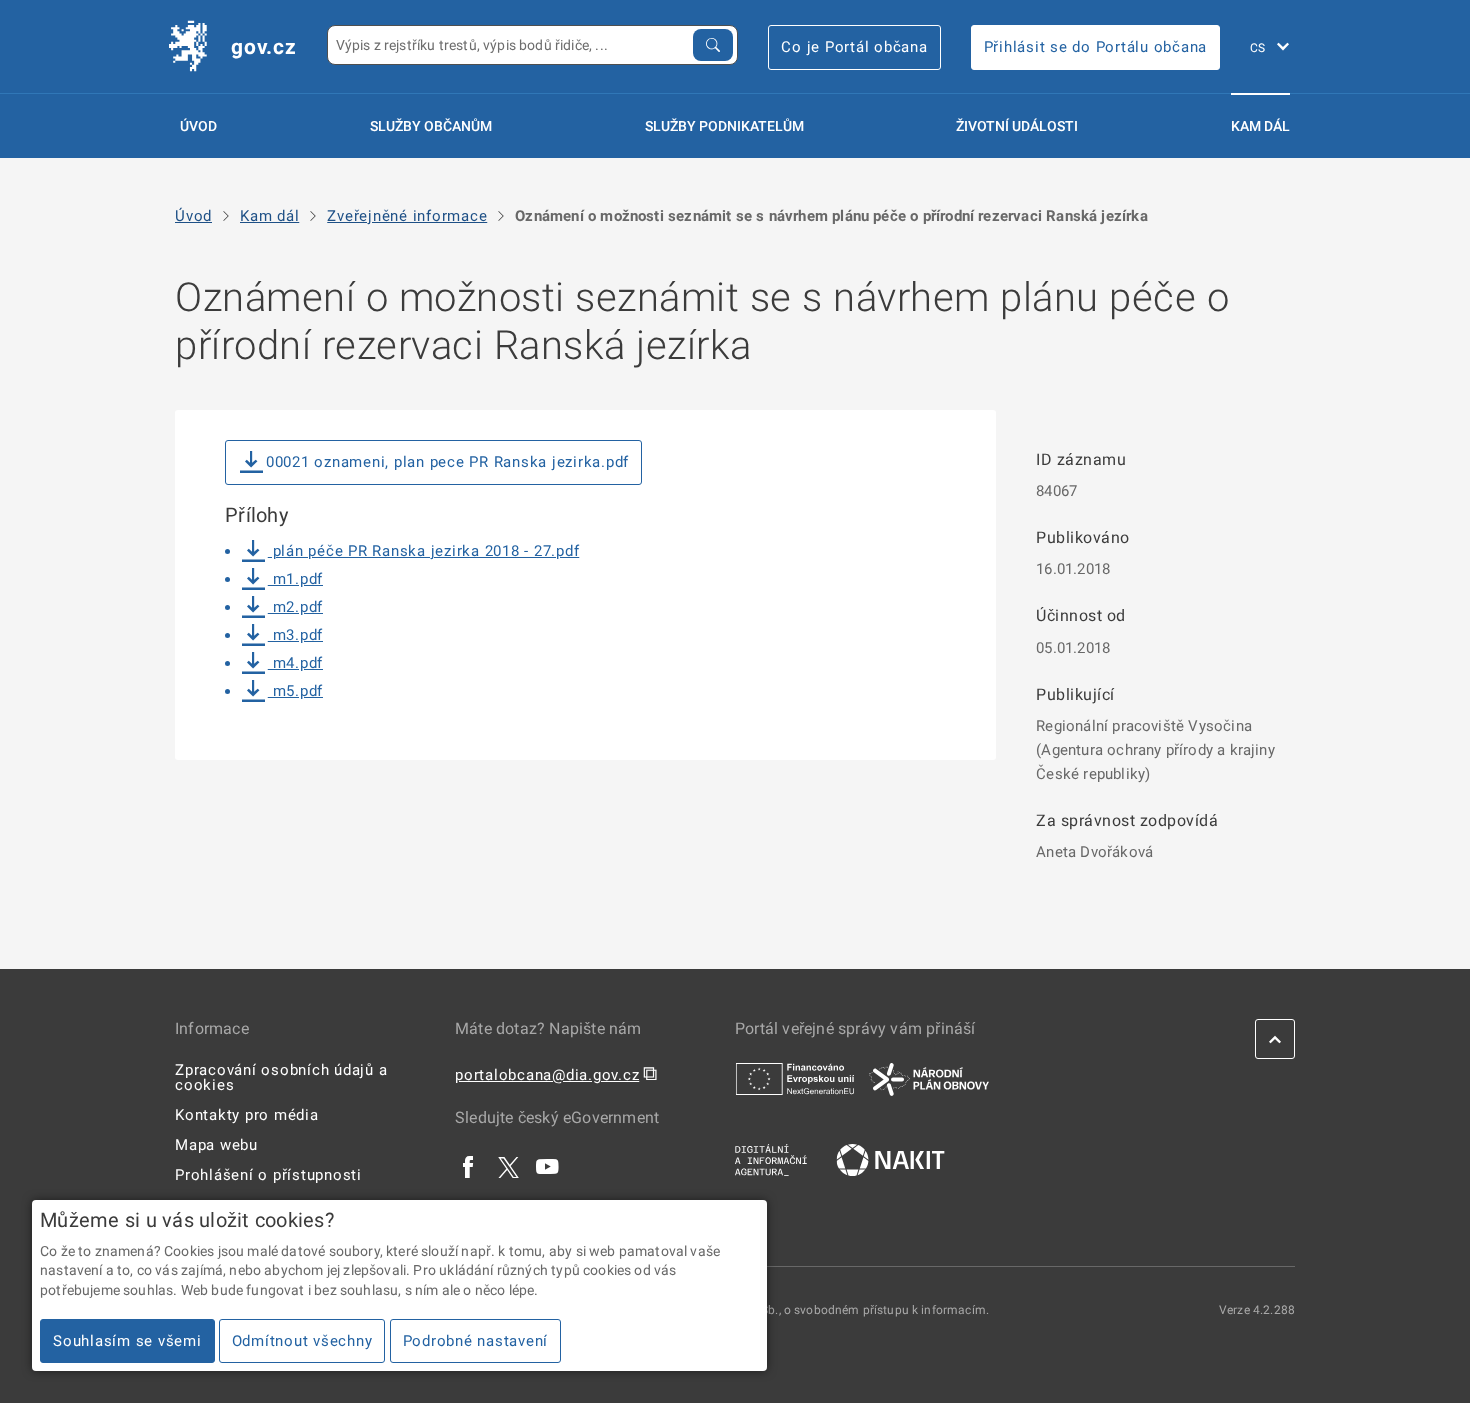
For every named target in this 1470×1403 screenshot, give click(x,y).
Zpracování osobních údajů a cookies (281, 1077)
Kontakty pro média (247, 1115)
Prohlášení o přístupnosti (268, 1175)
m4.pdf (295, 663)
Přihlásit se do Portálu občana (1096, 47)
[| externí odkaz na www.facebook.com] (469, 1166)
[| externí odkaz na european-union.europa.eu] (795, 1078)
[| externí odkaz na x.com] (508, 1166)
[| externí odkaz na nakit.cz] (890, 1159)
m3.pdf (295, 635)
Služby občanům (431, 126)
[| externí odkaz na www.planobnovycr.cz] (929, 1078)
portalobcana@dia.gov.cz (547, 1075)
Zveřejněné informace (407, 216)
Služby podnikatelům (724, 126)
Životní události (1017, 126)
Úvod (198, 126)
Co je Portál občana (854, 47)
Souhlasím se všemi (127, 1341)
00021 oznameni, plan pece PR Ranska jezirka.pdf (447, 462)
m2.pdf (295, 607)
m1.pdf (295, 579)
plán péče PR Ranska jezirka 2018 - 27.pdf (423, 551)
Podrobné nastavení (476, 1341)
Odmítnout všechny (302, 1341)
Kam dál (1260, 126)
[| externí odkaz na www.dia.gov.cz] (771, 1159)
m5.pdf (295, 691)
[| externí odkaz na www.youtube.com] (548, 1166)
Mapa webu (216, 1145)
